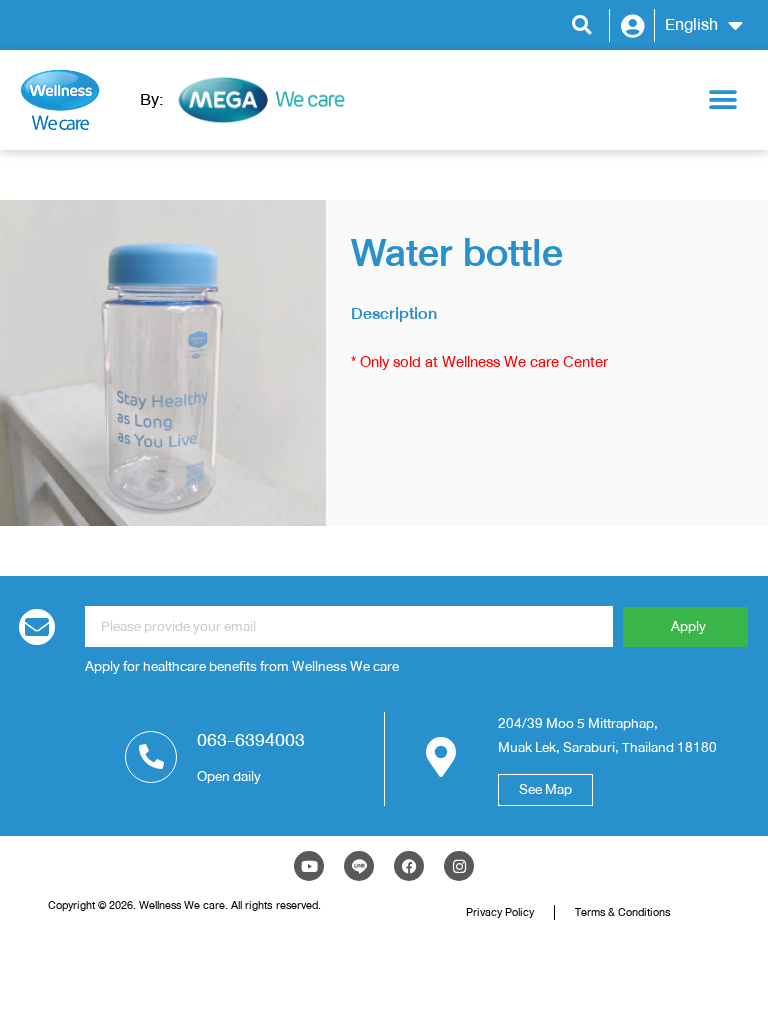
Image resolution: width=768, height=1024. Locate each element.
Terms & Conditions (622, 912)
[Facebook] (409, 866)
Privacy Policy (500, 912)
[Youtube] (309, 866)
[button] (581, 25)
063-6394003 (251, 740)
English (691, 24)
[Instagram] (459, 866)
